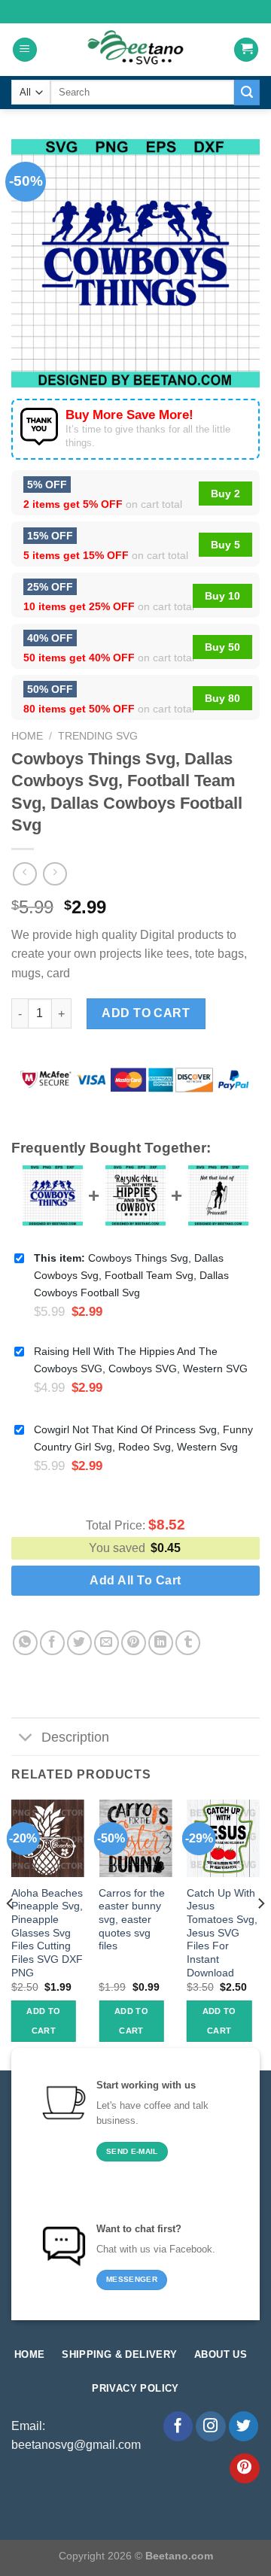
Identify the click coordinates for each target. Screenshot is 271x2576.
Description (75, 1737)
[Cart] (246, 50)
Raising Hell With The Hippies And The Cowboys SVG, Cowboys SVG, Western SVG (141, 1360)
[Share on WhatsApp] (25, 1643)
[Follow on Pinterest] (245, 2468)
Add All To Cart (135, 1580)
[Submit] (247, 93)
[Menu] (25, 50)
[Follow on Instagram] (211, 2426)
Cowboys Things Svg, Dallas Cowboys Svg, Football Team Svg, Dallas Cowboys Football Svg (131, 1275)
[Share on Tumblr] (188, 1643)
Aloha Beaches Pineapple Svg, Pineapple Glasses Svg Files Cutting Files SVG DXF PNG (47, 1933)
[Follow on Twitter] (244, 2426)
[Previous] (11, 1934)
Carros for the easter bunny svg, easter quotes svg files (132, 1920)
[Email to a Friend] (107, 1643)
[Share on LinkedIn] (161, 1643)
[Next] (260, 1934)
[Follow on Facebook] (178, 2426)
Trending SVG (98, 736)
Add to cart (146, 1013)
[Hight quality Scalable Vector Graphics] (135, 50)
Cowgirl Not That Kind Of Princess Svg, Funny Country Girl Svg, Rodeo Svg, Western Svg (143, 1438)
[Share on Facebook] (52, 1643)
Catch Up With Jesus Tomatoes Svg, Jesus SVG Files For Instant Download (222, 1933)
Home (27, 736)
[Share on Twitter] (79, 1643)
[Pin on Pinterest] (134, 1643)
